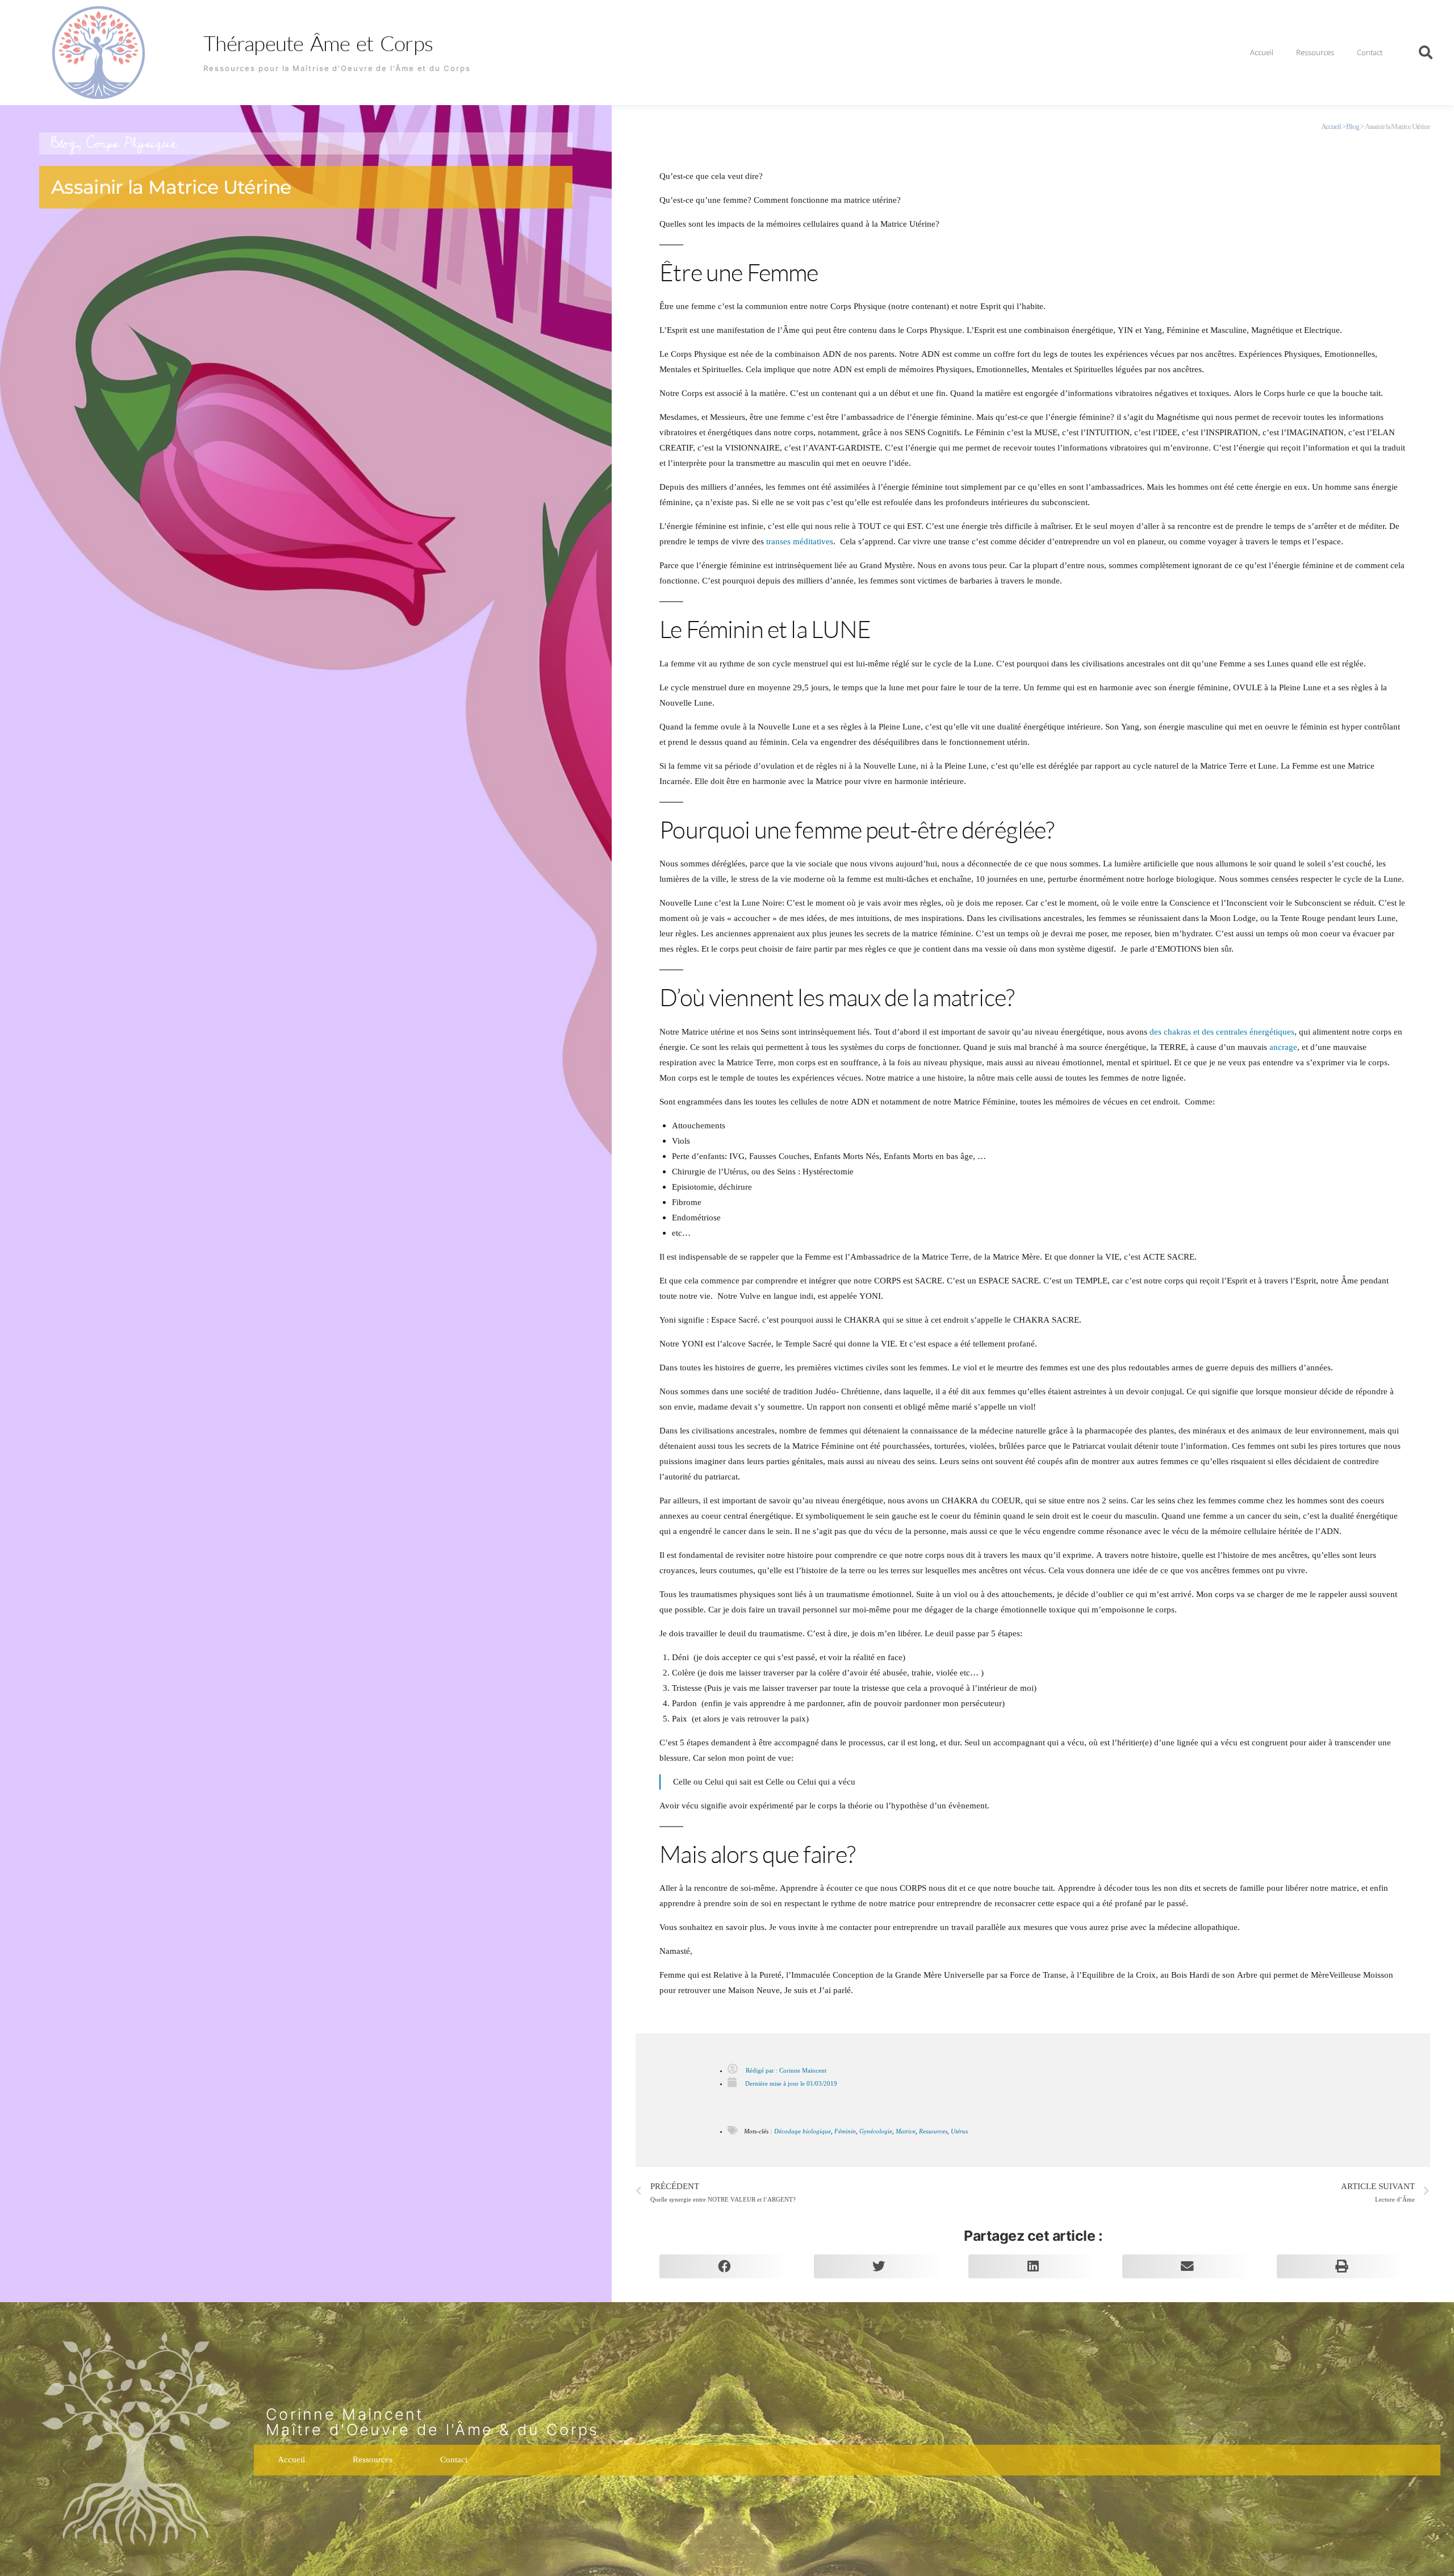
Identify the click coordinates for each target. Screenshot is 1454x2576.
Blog (64, 143)
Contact (1370, 52)
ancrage (1283, 1047)
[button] (1426, 52)
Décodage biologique (803, 2131)
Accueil (1262, 52)
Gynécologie (876, 2131)
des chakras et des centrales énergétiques (1222, 1032)
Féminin (845, 2131)
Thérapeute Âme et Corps (318, 43)
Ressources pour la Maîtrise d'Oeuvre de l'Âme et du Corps (337, 68)
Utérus (959, 2131)
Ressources (1315, 52)
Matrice (906, 2131)
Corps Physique (131, 143)
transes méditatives (800, 542)
